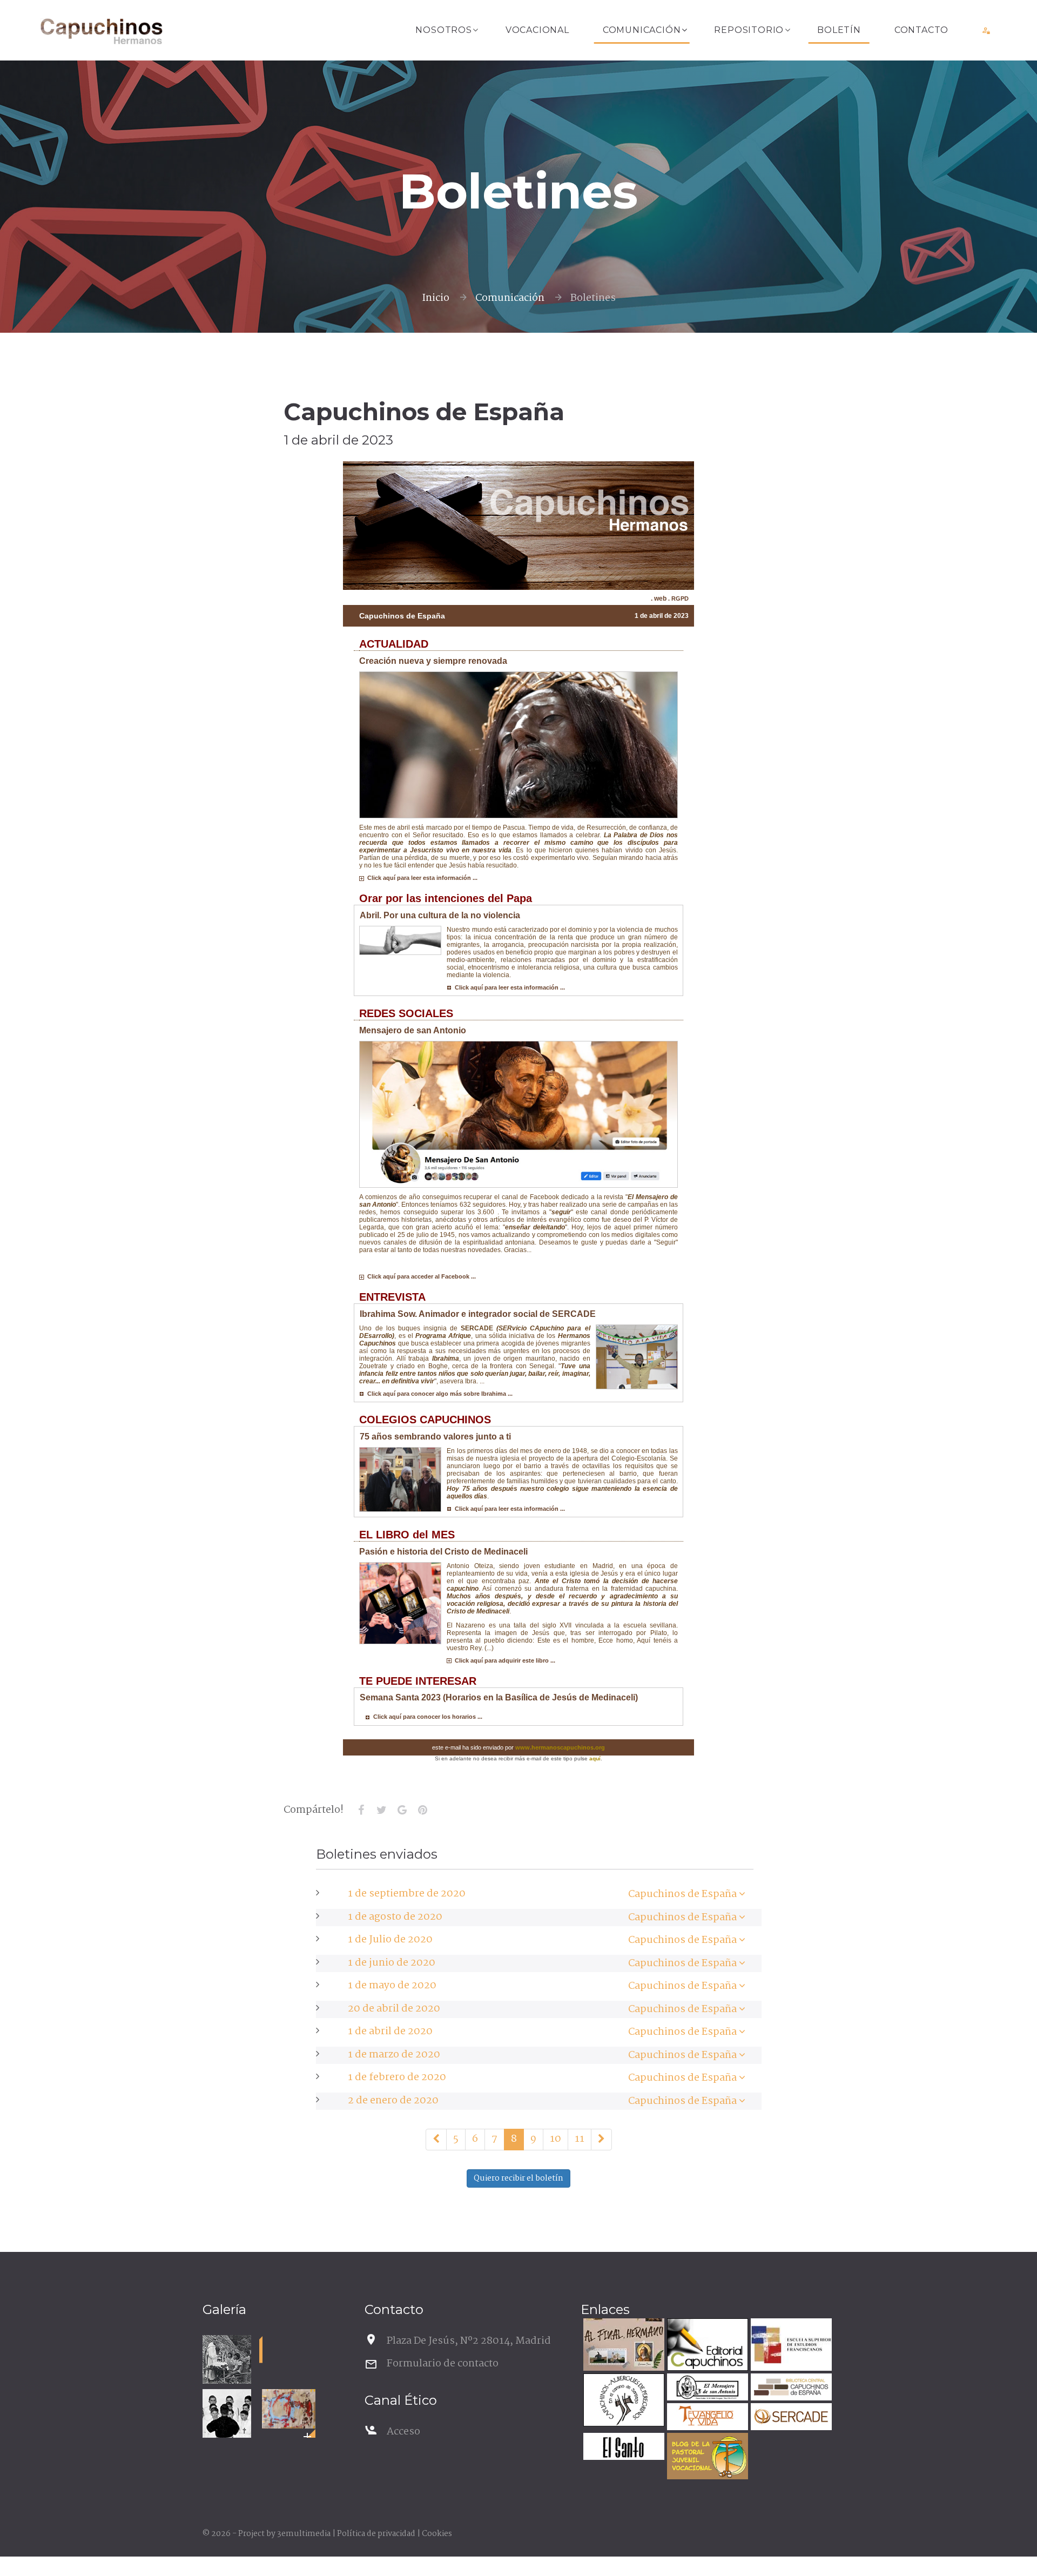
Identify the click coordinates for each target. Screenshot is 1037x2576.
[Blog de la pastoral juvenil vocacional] (706, 2457)
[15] (601, 2140)
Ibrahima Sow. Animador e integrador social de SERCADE (478, 1314)
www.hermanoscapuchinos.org (560, 1747)
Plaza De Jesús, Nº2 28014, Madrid (469, 2341)
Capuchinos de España (682, 1894)
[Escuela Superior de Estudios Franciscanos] (790, 2346)
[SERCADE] (790, 2418)
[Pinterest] (422, 1810)
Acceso (403, 2432)
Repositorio (749, 30)
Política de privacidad (376, 2534)
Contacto (921, 30)
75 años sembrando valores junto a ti (435, 1437)
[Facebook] (361, 1810)
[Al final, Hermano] (622, 2346)
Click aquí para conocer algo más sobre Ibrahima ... (438, 1394)
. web (659, 598)
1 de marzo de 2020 (394, 2055)
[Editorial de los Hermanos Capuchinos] (706, 2346)
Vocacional (537, 30)
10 (555, 2139)
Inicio (436, 298)
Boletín (839, 30)
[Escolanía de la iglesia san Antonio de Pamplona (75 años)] (227, 2413)
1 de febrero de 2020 (397, 2077)
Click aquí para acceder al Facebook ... (420, 1276)
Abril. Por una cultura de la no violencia (440, 915)
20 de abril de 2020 (394, 2009)
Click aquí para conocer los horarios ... (426, 1717)
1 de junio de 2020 (392, 1963)
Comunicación (642, 30)
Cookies (437, 2534)
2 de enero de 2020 (393, 2101)
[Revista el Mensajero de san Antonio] (706, 2388)
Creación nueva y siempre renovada (433, 661)
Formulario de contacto (443, 2364)
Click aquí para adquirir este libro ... (503, 1660)
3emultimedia (304, 2534)
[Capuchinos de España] (742, 1894)
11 (580, 2139)
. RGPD (678, 598)
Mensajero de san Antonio (413, 1030)
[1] (436, 2140)
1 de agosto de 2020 (395, 1917)
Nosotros (443, 30)
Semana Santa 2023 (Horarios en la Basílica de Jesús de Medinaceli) (499, 1697)
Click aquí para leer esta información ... (421, 878)
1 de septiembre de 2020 (407, 1894)
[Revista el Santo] (622, 2448)
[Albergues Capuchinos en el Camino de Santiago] (622, 2401)
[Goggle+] (402, 1810)
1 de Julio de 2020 (390, 1940)
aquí (595, 1758)
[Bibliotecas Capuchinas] (790, 2388)
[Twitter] (381, 1810)
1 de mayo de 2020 (392, 1986)
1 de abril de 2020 (390, 2032)
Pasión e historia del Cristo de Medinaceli (443, 1552)
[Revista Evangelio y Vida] (706, 2418)
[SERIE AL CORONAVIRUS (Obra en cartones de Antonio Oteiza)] (289, 2409)
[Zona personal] (987, 30)
